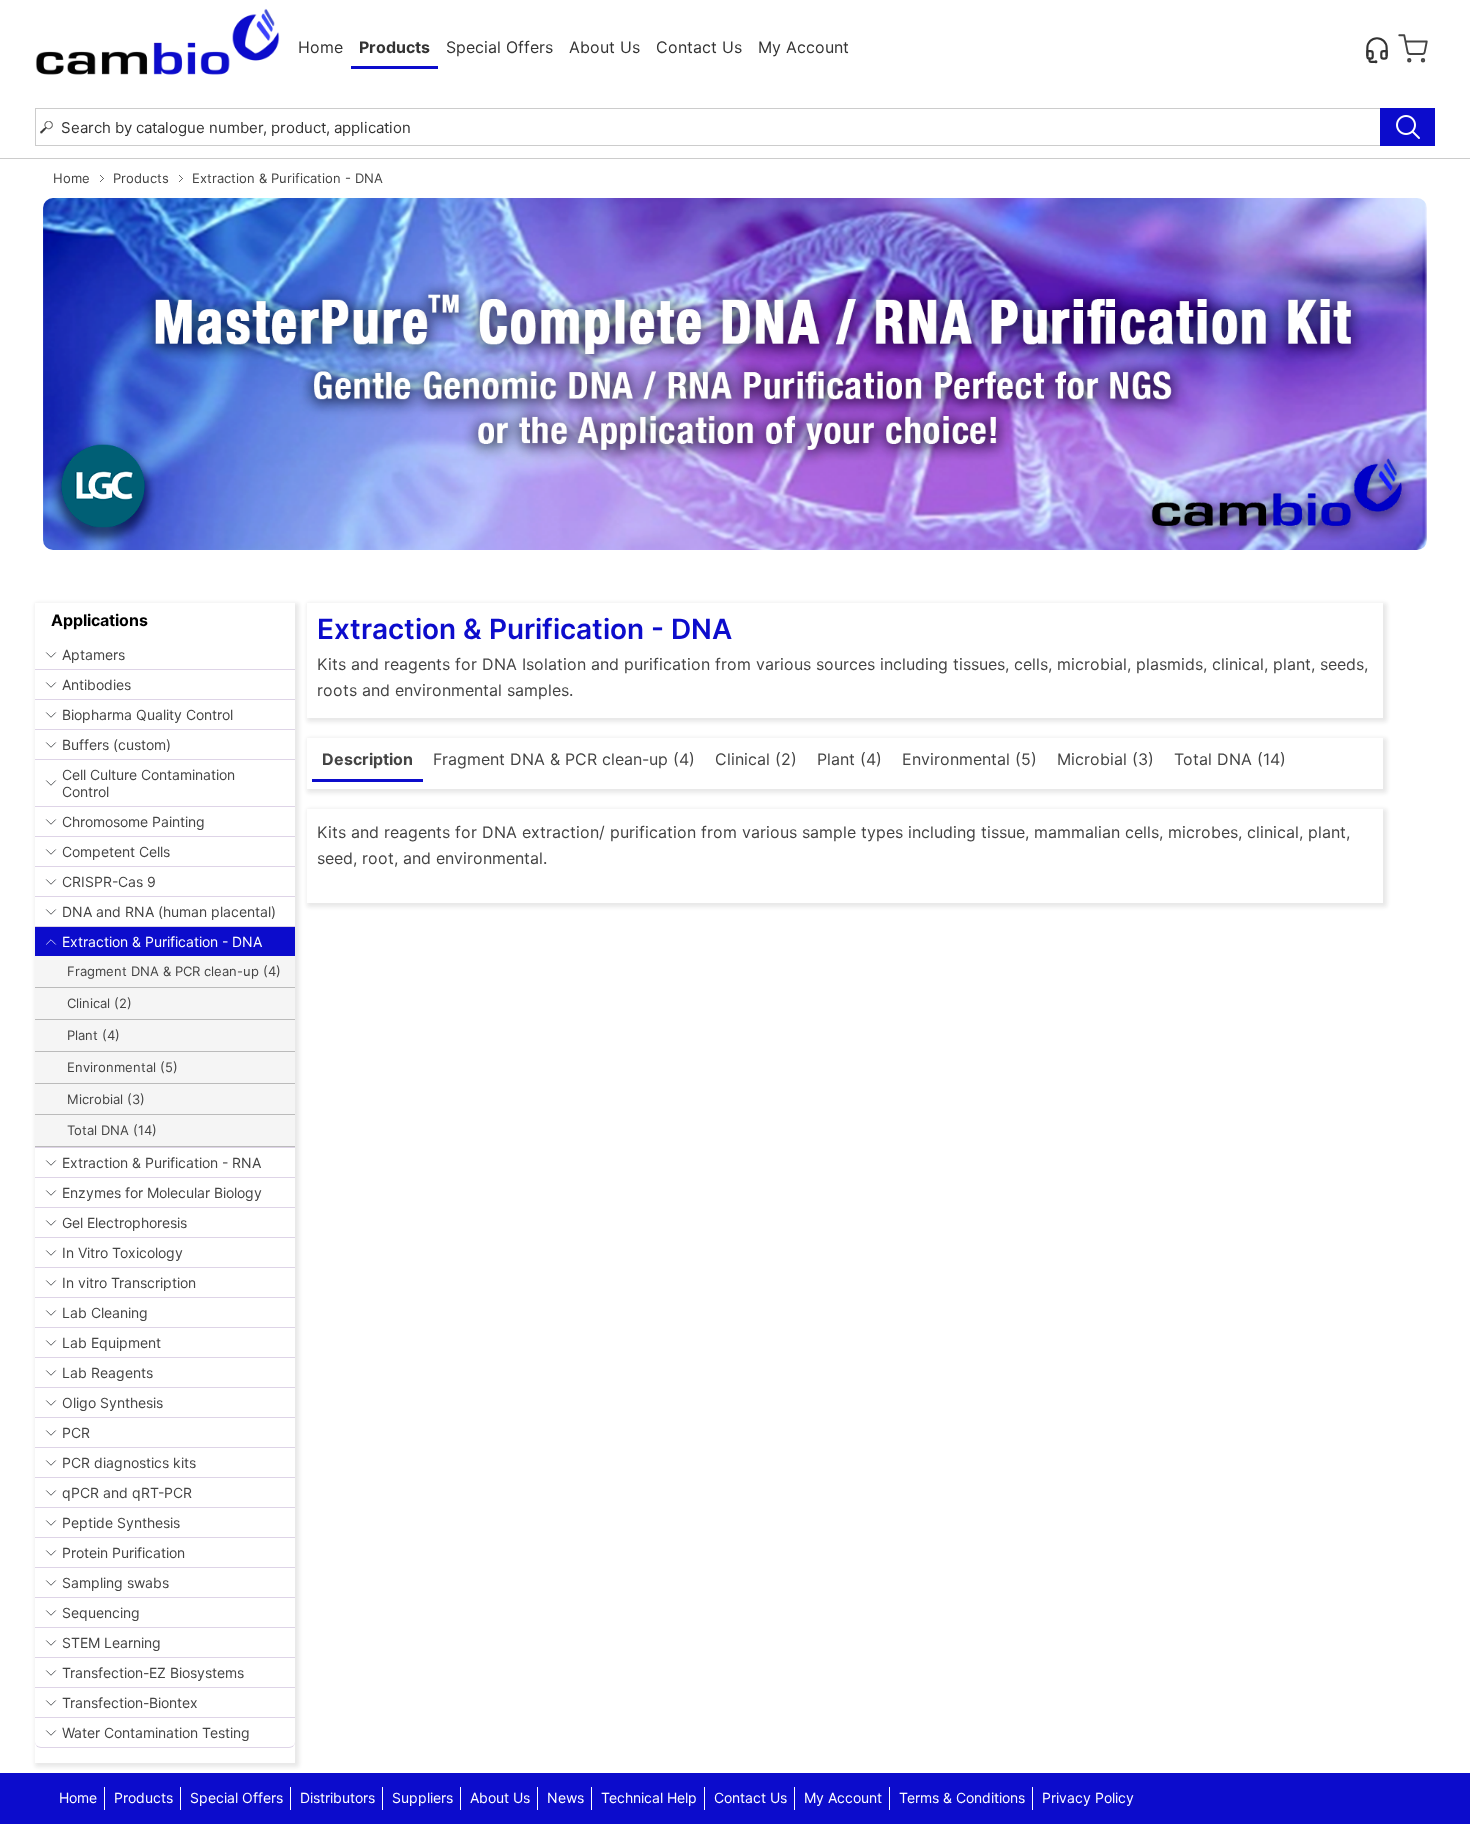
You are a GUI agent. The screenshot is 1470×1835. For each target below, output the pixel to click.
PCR (76, 1432)
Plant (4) (93, 1035)
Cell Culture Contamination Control (148, 783)
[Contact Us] (1377, 49)
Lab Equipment (111, 1342)
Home (320, 47)
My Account (803, 47)
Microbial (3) (106, 1099)
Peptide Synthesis (121, 1522)
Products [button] (394, 47)
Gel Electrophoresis (124, 1222)
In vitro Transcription (129, 1282)
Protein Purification (123, 1552)
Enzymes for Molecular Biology (162, 1192)
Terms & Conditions (962, 1797)
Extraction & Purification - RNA (161, 1162)
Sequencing (101, 1612)
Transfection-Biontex (130, 1702)
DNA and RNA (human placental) (169, 911)
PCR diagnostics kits (129, 1462)
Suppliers (422, 1797)
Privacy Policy (1088, 1797)
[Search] (1407, 127)
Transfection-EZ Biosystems (153, 1672)
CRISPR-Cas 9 (109, 881)
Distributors (337, 1797)
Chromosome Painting (133, 821)
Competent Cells (116, 851)
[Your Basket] (1413, 49)
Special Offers (499, 47)
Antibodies (96, 684)
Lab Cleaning (105, 1312)
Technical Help (649, 1797)
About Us (604, 47)
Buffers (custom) (116, 744)
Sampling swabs (115, 1582)
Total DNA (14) (112, 1130)
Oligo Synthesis (112, 1402)
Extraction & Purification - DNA (162, 941)
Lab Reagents (107, 1372)
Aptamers (93, 654)
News (565, 1797)
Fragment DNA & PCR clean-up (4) (174, 971)
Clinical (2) (99, 1003)
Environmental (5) (122, 1067)
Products (141, 178)
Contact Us (699, 47)
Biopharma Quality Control (147, 714)
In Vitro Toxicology (122, 1252)
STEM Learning (111, 1642)
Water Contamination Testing (156, 1732)
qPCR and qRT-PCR (127, 1492)
